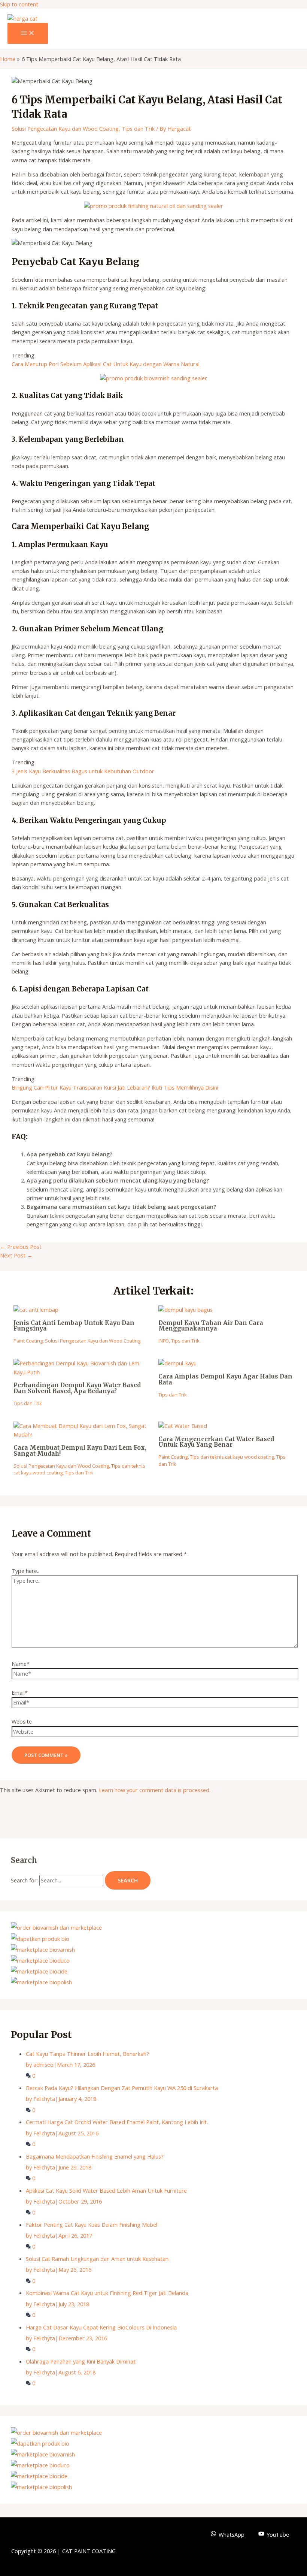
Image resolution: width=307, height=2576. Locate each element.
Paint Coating (28, 1341)
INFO (164, 1341)
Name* (21, 1664)
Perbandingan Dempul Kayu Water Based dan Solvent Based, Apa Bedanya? (77, 1388)
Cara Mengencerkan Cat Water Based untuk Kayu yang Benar (216, 1442)
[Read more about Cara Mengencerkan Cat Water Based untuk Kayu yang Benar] (183, 1426)
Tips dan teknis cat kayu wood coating (232, 1457)
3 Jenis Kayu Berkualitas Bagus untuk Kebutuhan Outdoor (83, 771)
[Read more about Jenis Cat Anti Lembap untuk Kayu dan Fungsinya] (36, 1310)
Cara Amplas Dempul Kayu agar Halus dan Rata (225, 1379)
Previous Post (21, 1247)
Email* (20, 1692)
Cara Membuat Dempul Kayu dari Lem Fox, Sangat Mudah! (80, 1451)
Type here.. (25, 1571)
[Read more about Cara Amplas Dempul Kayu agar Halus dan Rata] (177, 1363)
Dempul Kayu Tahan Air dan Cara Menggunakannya (211, 1326)
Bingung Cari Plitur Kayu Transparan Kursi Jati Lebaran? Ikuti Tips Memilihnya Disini (115, 1087)
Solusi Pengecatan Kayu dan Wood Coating (65, 129)
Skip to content (19, 4)
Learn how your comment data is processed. (155, 1790)
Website (22, 1721)
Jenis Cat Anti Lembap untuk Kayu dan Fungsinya (74, 1326)
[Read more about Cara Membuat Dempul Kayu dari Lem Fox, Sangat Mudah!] (81, 1434)
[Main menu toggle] (28, 33)
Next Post (16, 1255)
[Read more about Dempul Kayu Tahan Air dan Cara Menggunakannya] (186, 1310)
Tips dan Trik (138, 129)
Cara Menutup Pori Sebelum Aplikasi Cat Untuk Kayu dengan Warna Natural (106, 364)
